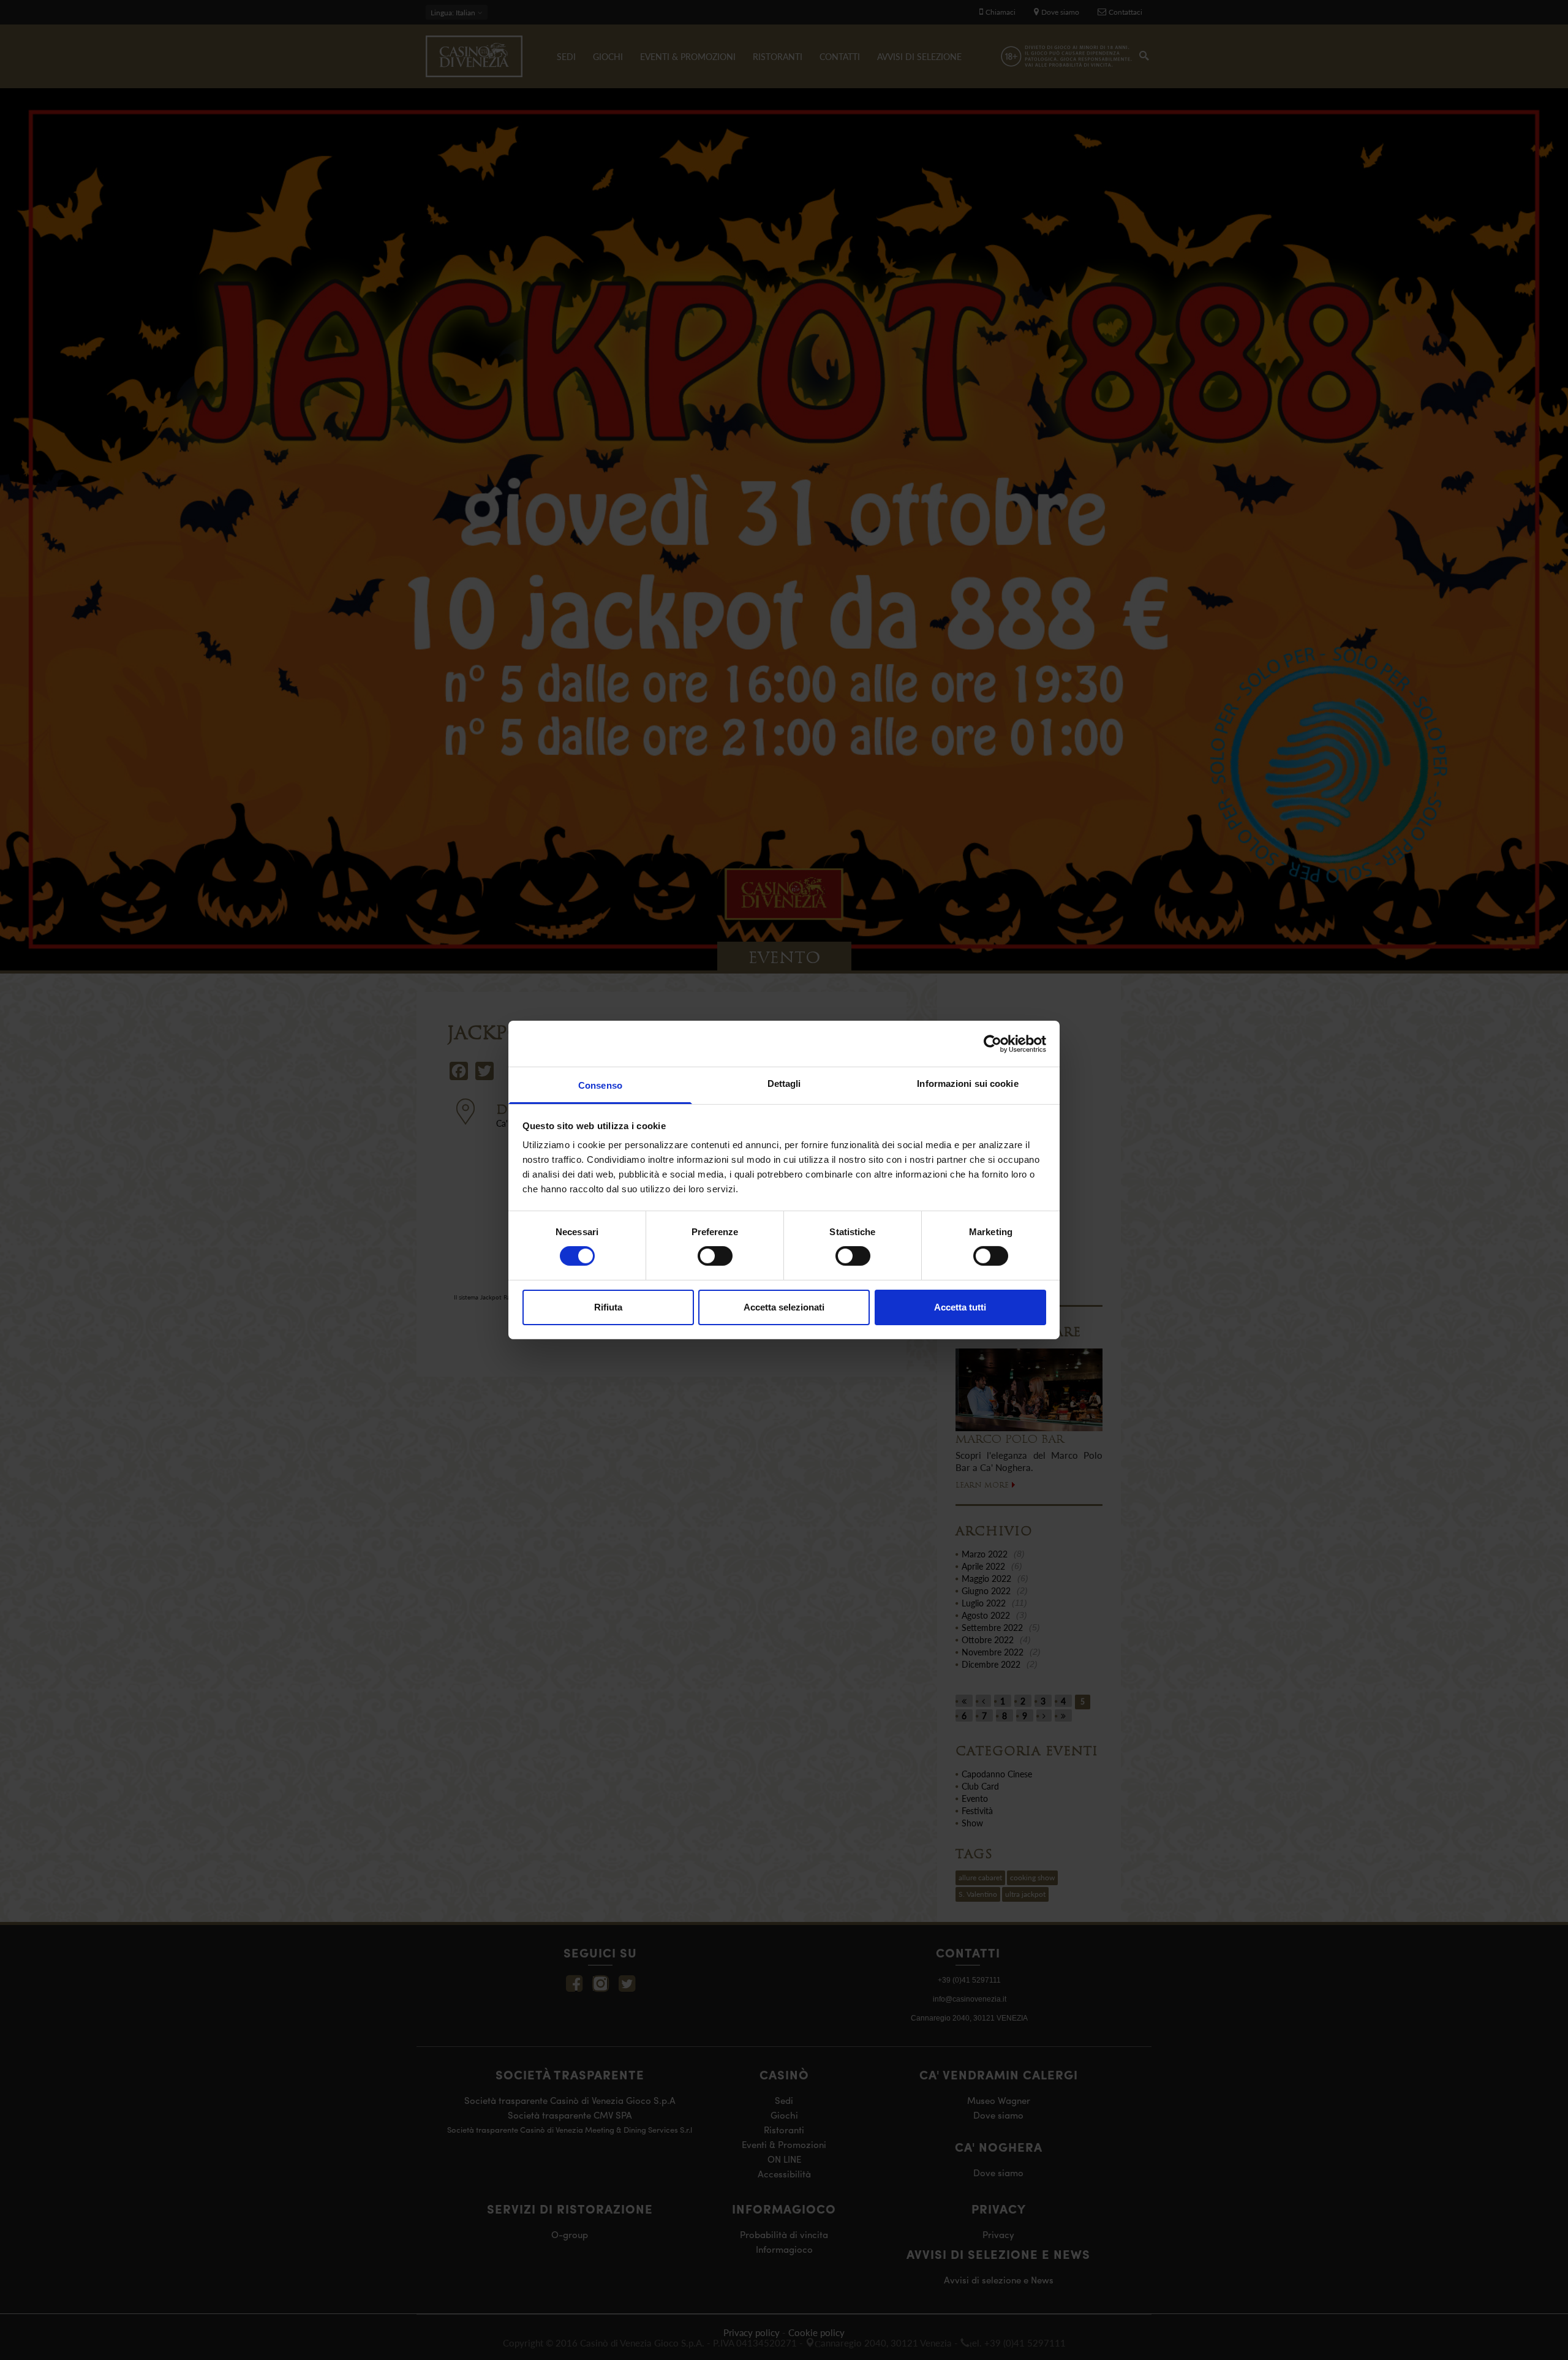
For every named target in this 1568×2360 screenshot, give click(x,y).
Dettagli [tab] (784, 1084)
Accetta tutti (960, 1307)
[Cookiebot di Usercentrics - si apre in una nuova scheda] (993, 1043)
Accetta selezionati (784, 1307)
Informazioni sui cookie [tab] (967, 1084)
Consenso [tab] (600, 1085)
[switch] (715, 1256)
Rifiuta (608, 1307)
